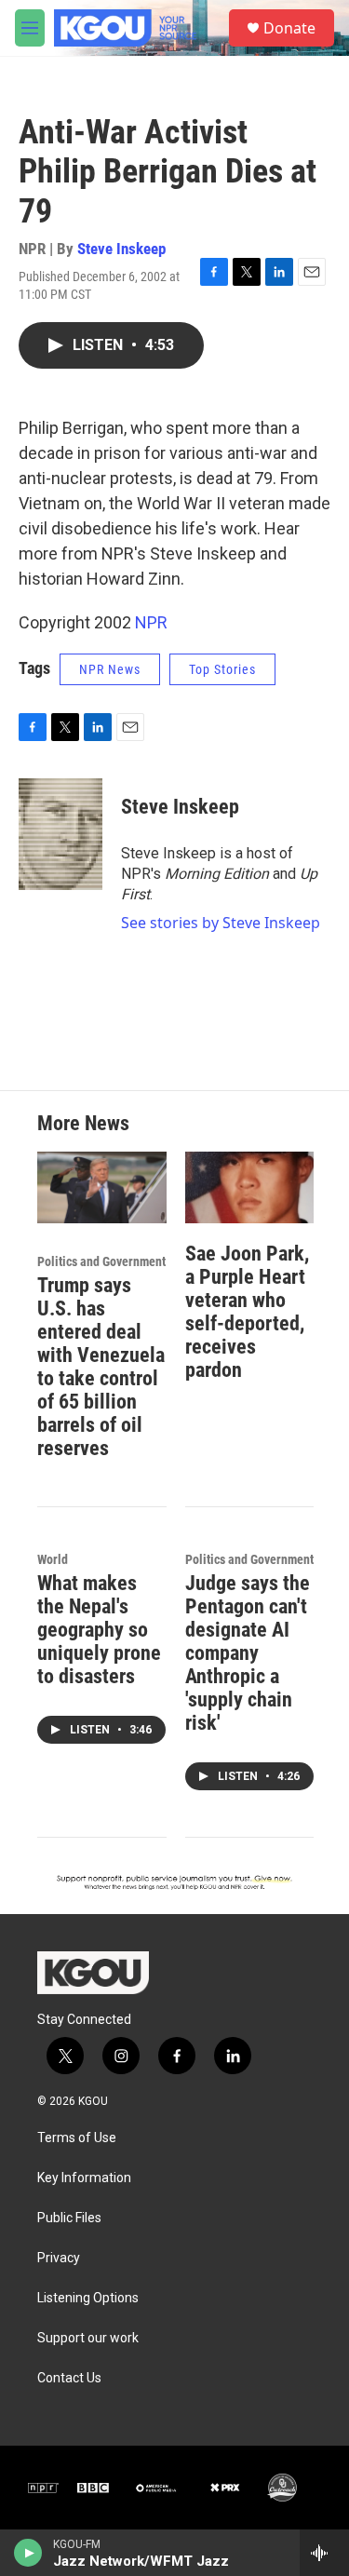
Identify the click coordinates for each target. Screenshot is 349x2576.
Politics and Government (101, 1261)
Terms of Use (77, 2138)
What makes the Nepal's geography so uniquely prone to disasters (99, 1630)
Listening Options (88, 2298)
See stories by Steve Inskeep (221, 923)
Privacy (59, 2258)
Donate (289, 28)
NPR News (110, 669)
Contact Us (69, 2378)
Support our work (88, 2338)
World (53, 1559)
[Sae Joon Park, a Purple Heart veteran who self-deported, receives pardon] (250, 1187)
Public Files (69, 2218)
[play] (28, 2553)
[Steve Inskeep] (60, 834)
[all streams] (324, 2553)
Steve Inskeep (121, 249)
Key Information (84, 2178)
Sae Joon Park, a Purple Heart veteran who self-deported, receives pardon (247, 1312)
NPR (151, 622)
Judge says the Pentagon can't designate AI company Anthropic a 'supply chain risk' (248, 1653)
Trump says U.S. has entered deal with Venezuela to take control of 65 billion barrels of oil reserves (101, 1367)
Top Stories (222, 669)
